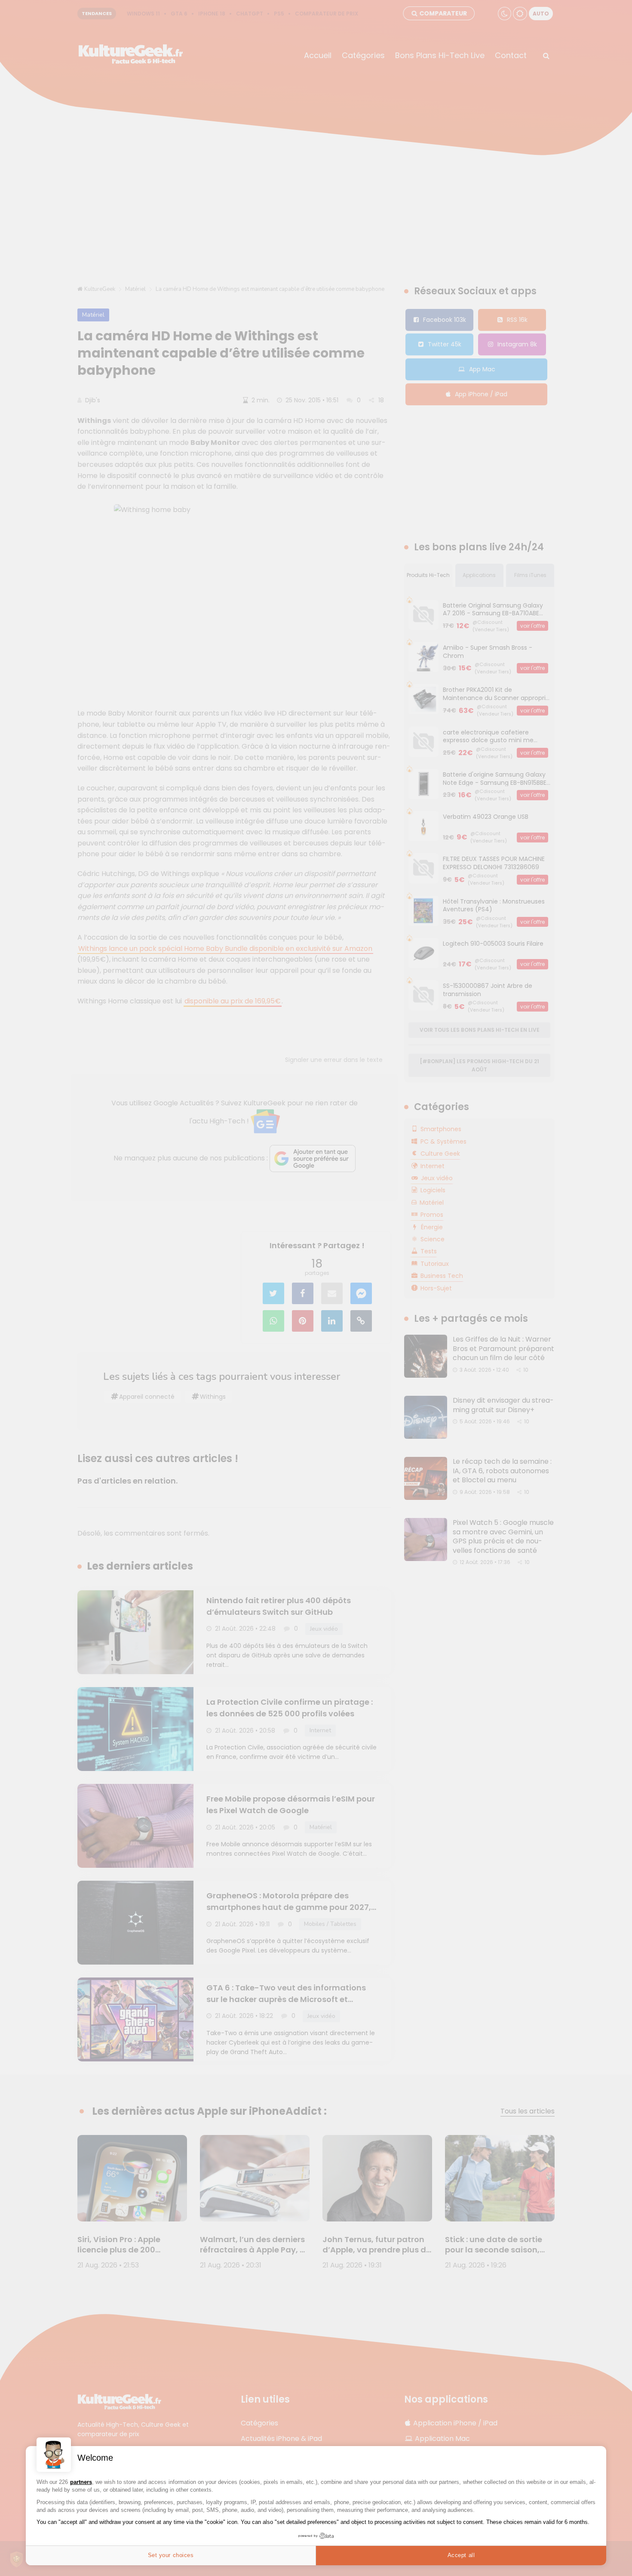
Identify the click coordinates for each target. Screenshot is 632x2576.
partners (81, 2482)
